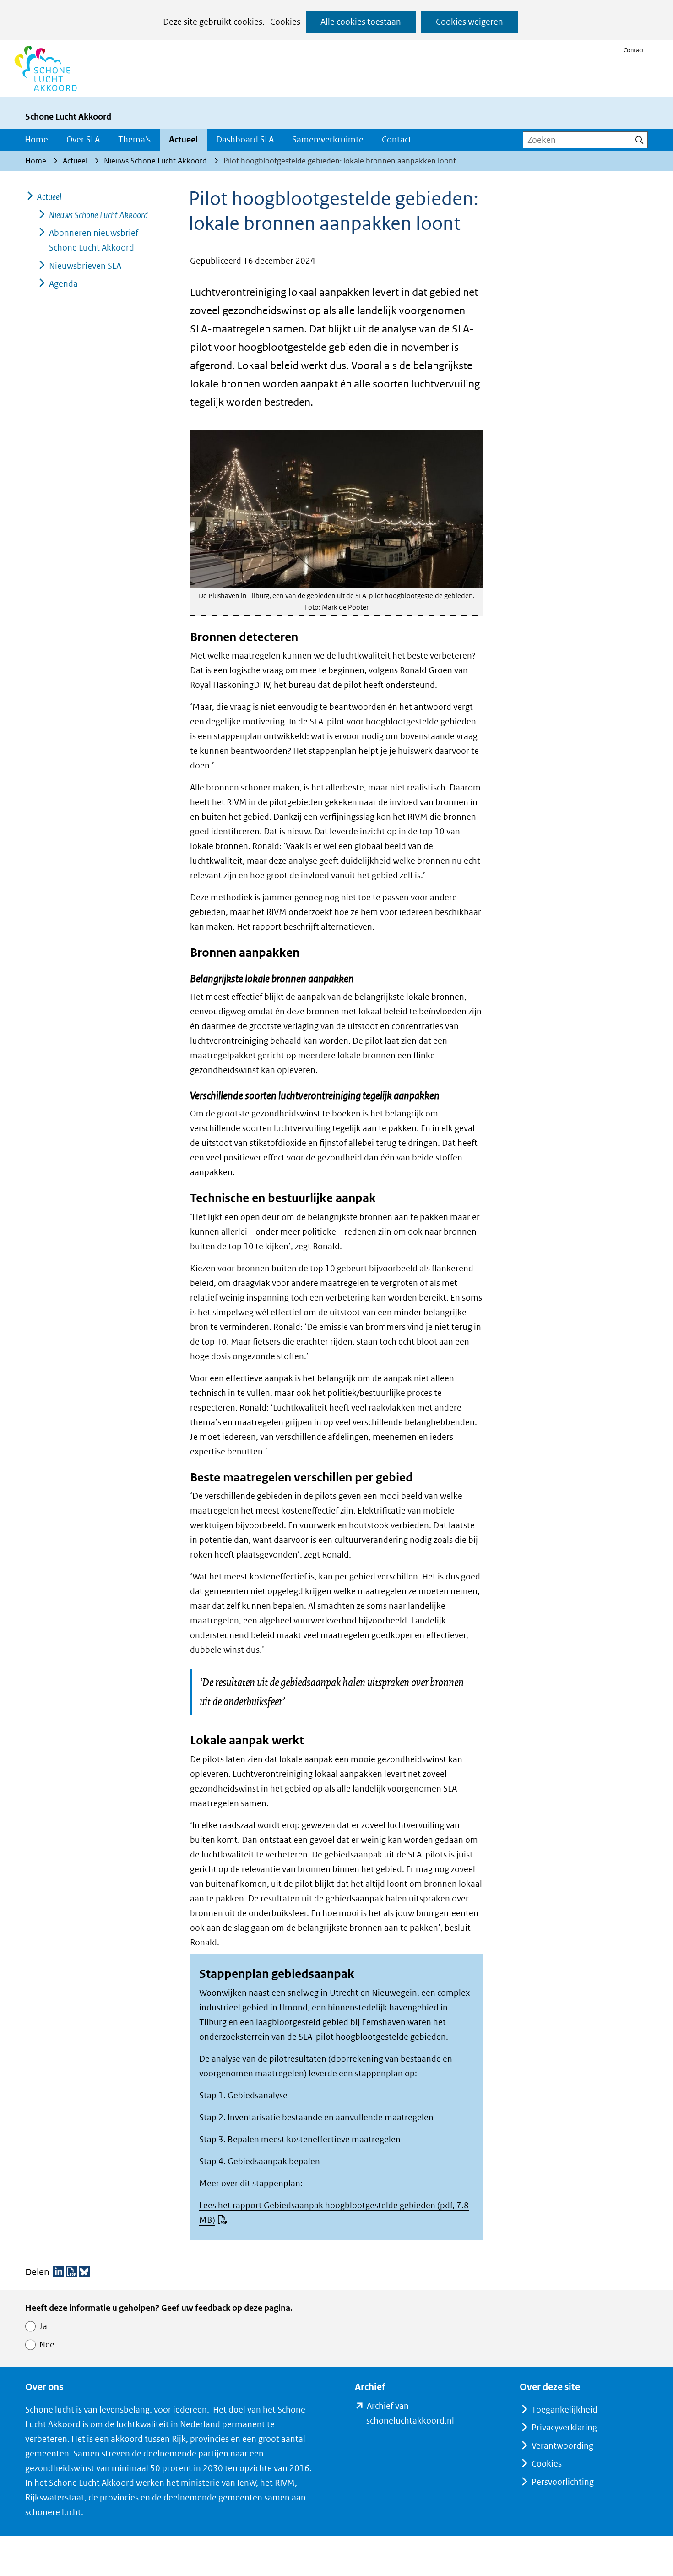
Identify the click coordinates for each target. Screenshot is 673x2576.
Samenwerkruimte (328, 139)
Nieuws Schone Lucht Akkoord (98, 215)
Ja (43, 2326)
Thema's (134, 139)
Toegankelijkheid (564, 2410)
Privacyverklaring (564, 2427)
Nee (47, 2345)
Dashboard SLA (245, 139)
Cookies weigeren (469, 22)
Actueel (183, 139)
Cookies (285, 22)
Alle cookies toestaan (361, 22)
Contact (634, 50)
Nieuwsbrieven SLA (85, 266)
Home (36, 139)
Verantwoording (562, 2446)
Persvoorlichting (563, 2482)
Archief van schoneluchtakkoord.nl (425, 2414)
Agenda (63, 284)
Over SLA (83, 139)
